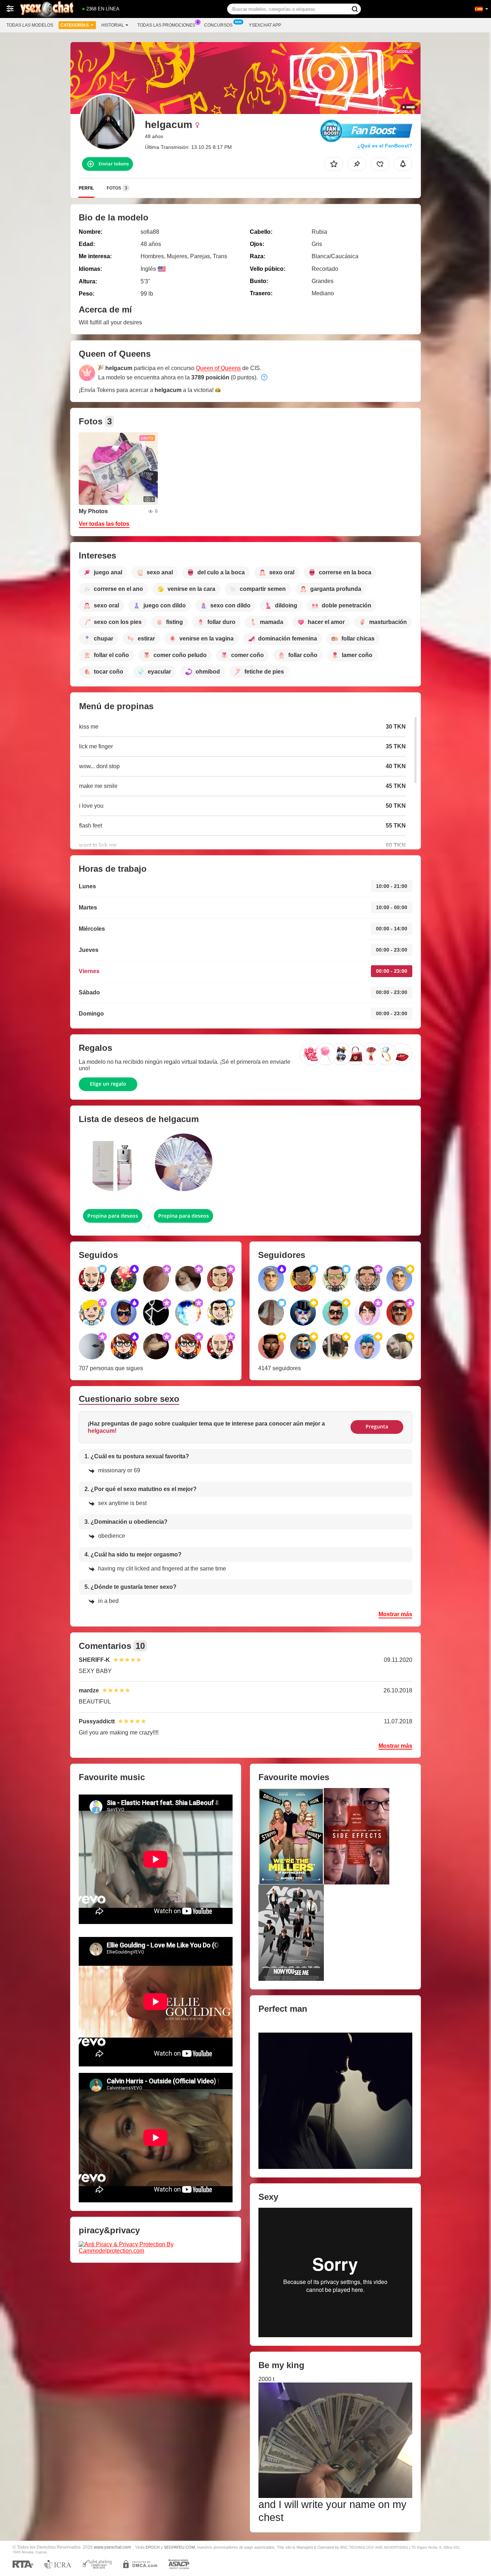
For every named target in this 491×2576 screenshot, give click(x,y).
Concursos (218, 25)
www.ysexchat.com (112, 2547)
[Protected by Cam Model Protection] (156, 2247)
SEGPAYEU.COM (179, 2547)
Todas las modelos (30, 25)
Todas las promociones (166, 25)
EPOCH (153, 2547)
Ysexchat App (265, 25)
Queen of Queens (218, 368)
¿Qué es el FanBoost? (385, 146)
